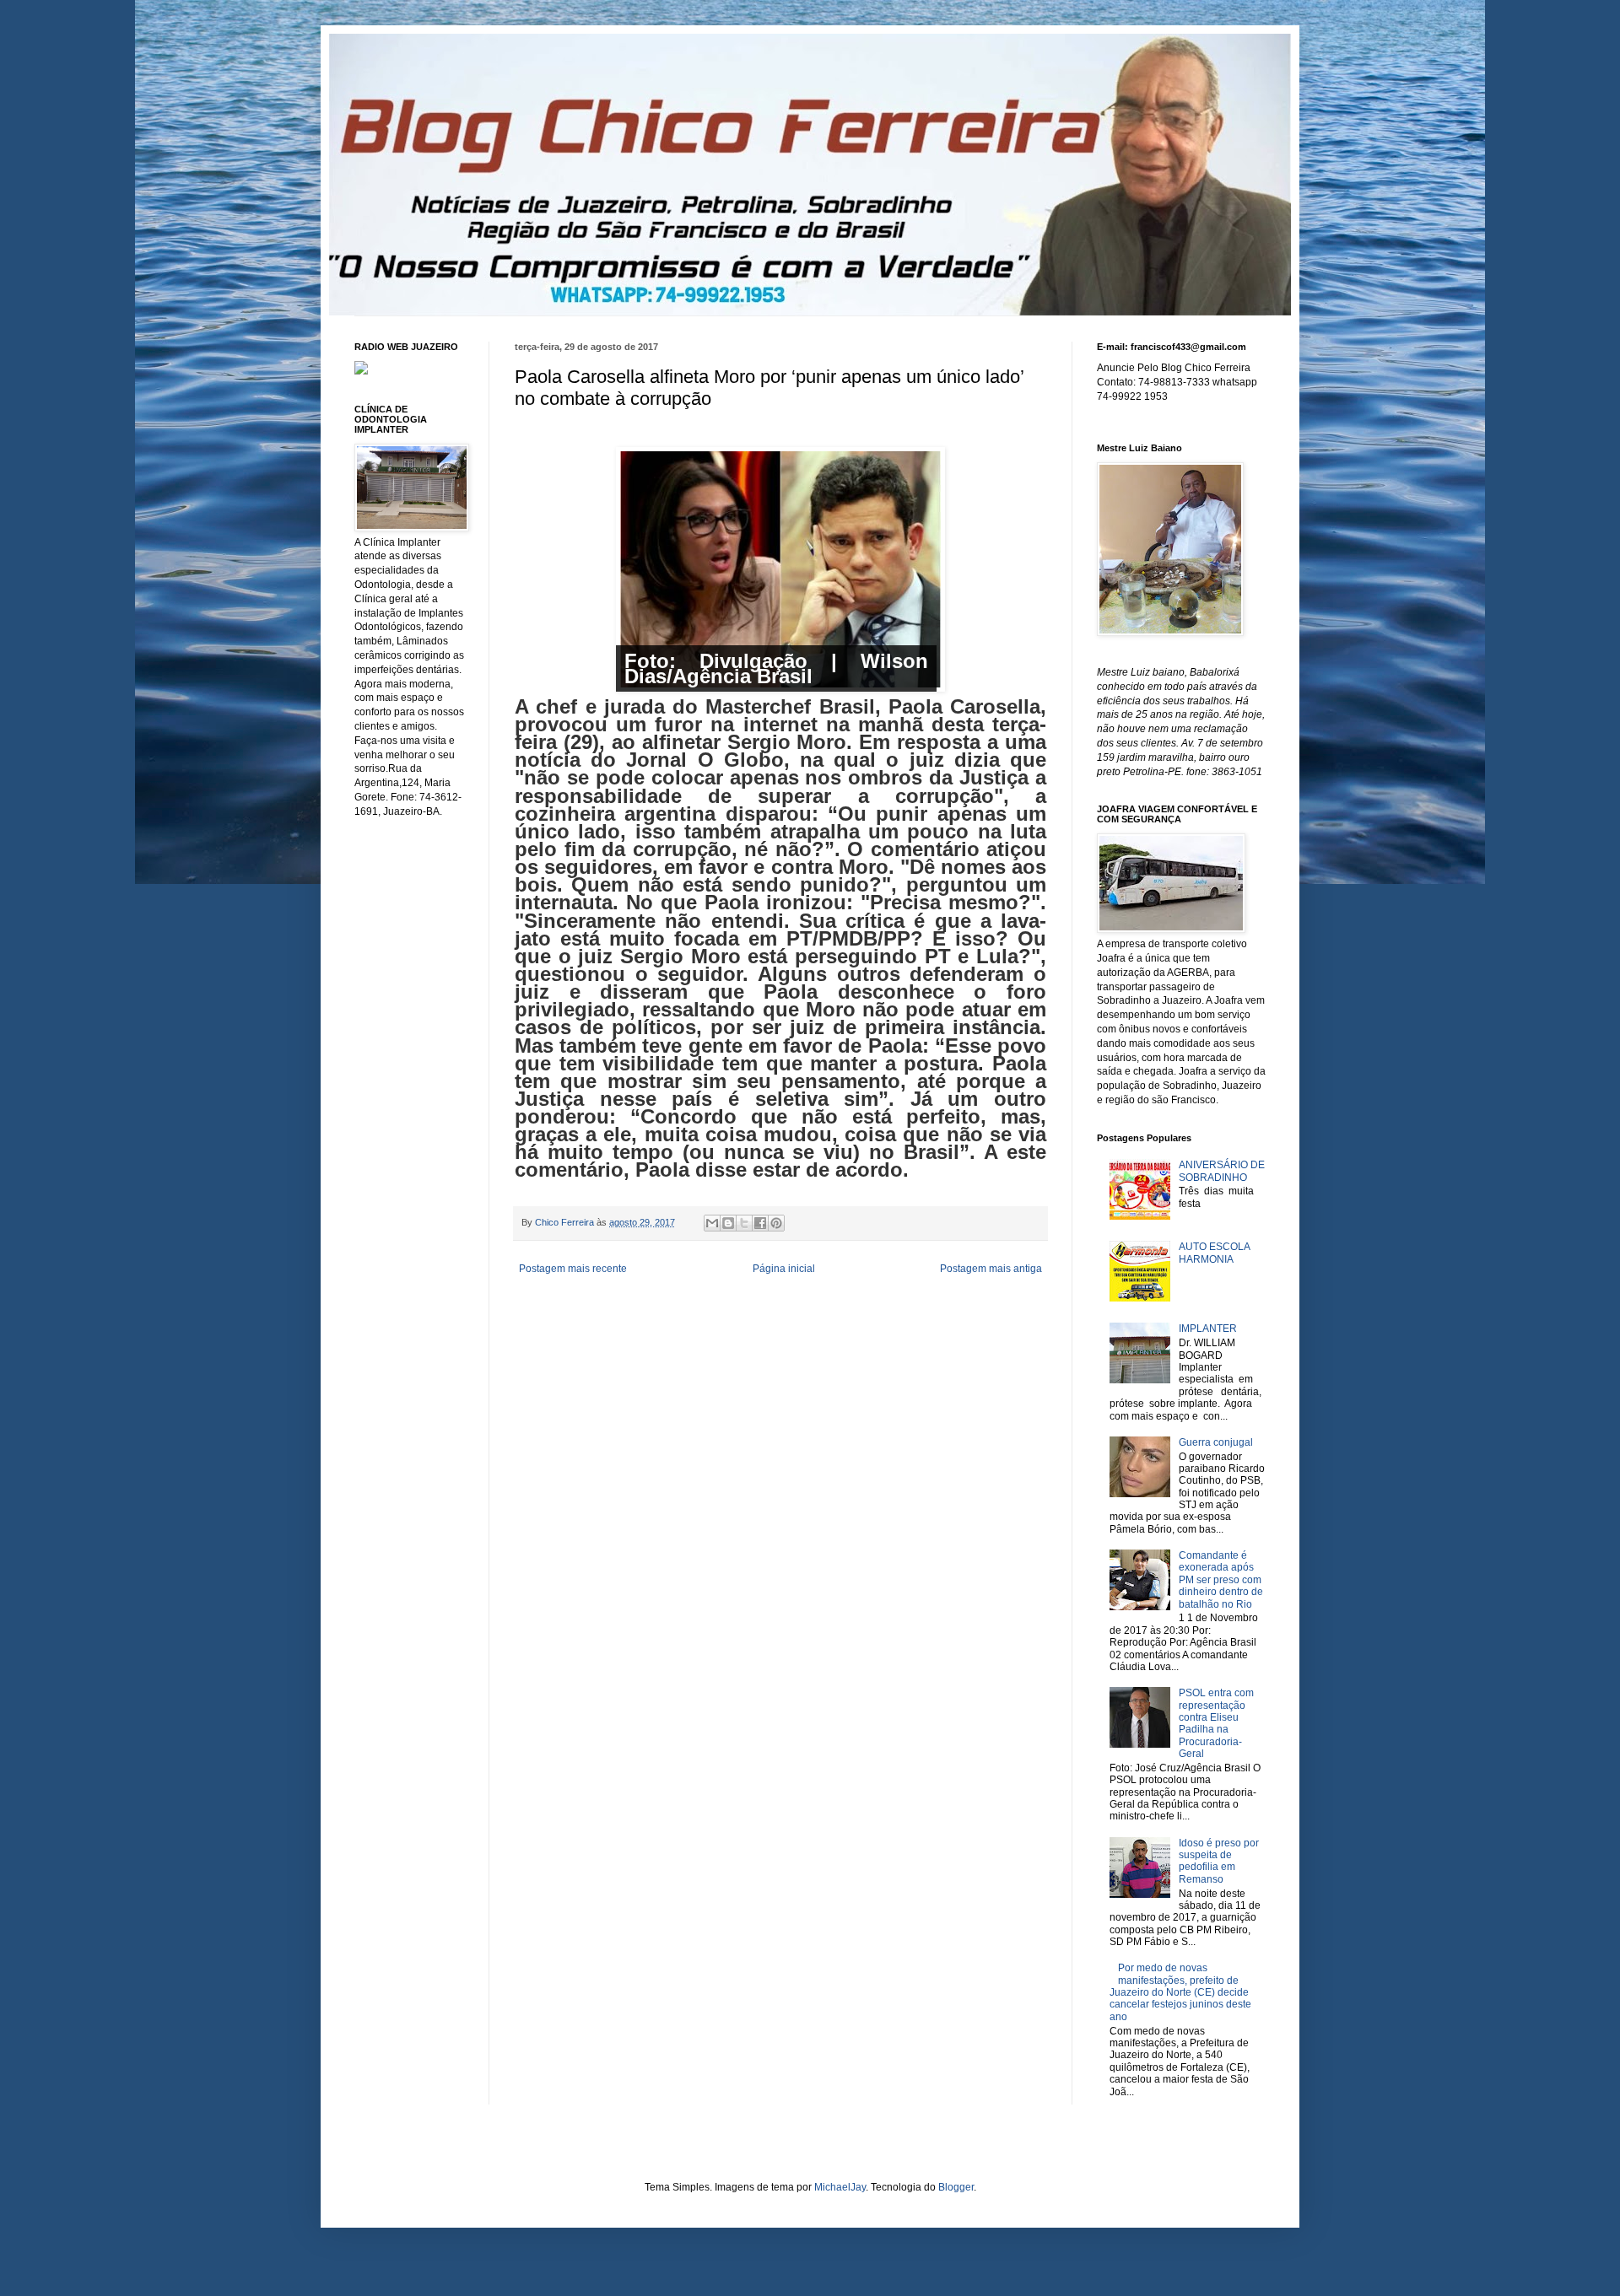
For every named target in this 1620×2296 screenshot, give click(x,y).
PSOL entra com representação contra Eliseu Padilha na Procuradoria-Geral (1216, 1723)
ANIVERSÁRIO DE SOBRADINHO (1222, 1171)
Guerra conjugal (1216, 1442)
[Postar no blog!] (728, 1223)
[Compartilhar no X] (744, 1223)
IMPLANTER (1208, 1329)
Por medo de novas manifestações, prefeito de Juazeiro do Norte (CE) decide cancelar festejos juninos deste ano (1180, 1992)
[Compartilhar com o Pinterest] (776, 1223)
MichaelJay (840, 2187)
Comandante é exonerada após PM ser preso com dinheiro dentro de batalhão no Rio (1221, 1580)
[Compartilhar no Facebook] (760, 1223)
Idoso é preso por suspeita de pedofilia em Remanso (1219, 1861)
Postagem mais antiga (991, 1269)
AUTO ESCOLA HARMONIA (1214, 1253)
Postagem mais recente (573, 1269)
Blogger (956, 2187)
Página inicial (784, 1269)
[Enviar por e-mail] (712, 1223)
